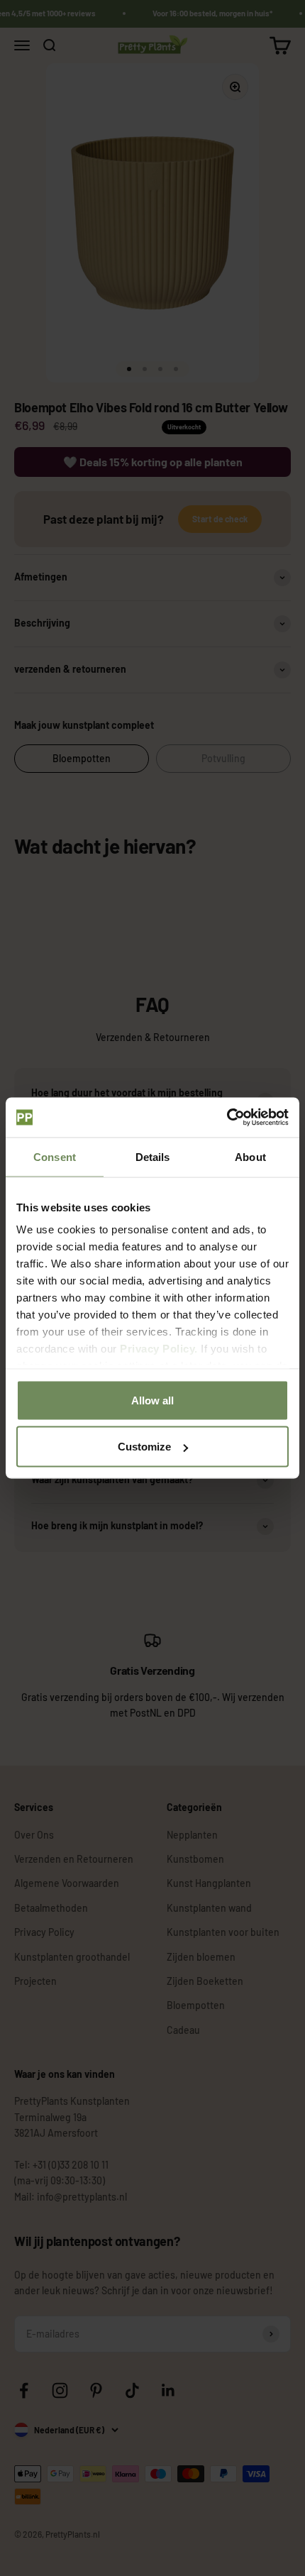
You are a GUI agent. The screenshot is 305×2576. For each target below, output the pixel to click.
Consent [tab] (55, 1156)
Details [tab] (153, 1156)
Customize (144, 1447)
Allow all (152, 1400)
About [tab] (250, 1156)
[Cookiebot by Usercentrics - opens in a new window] (227, 1118)
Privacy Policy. (159, 1349)
